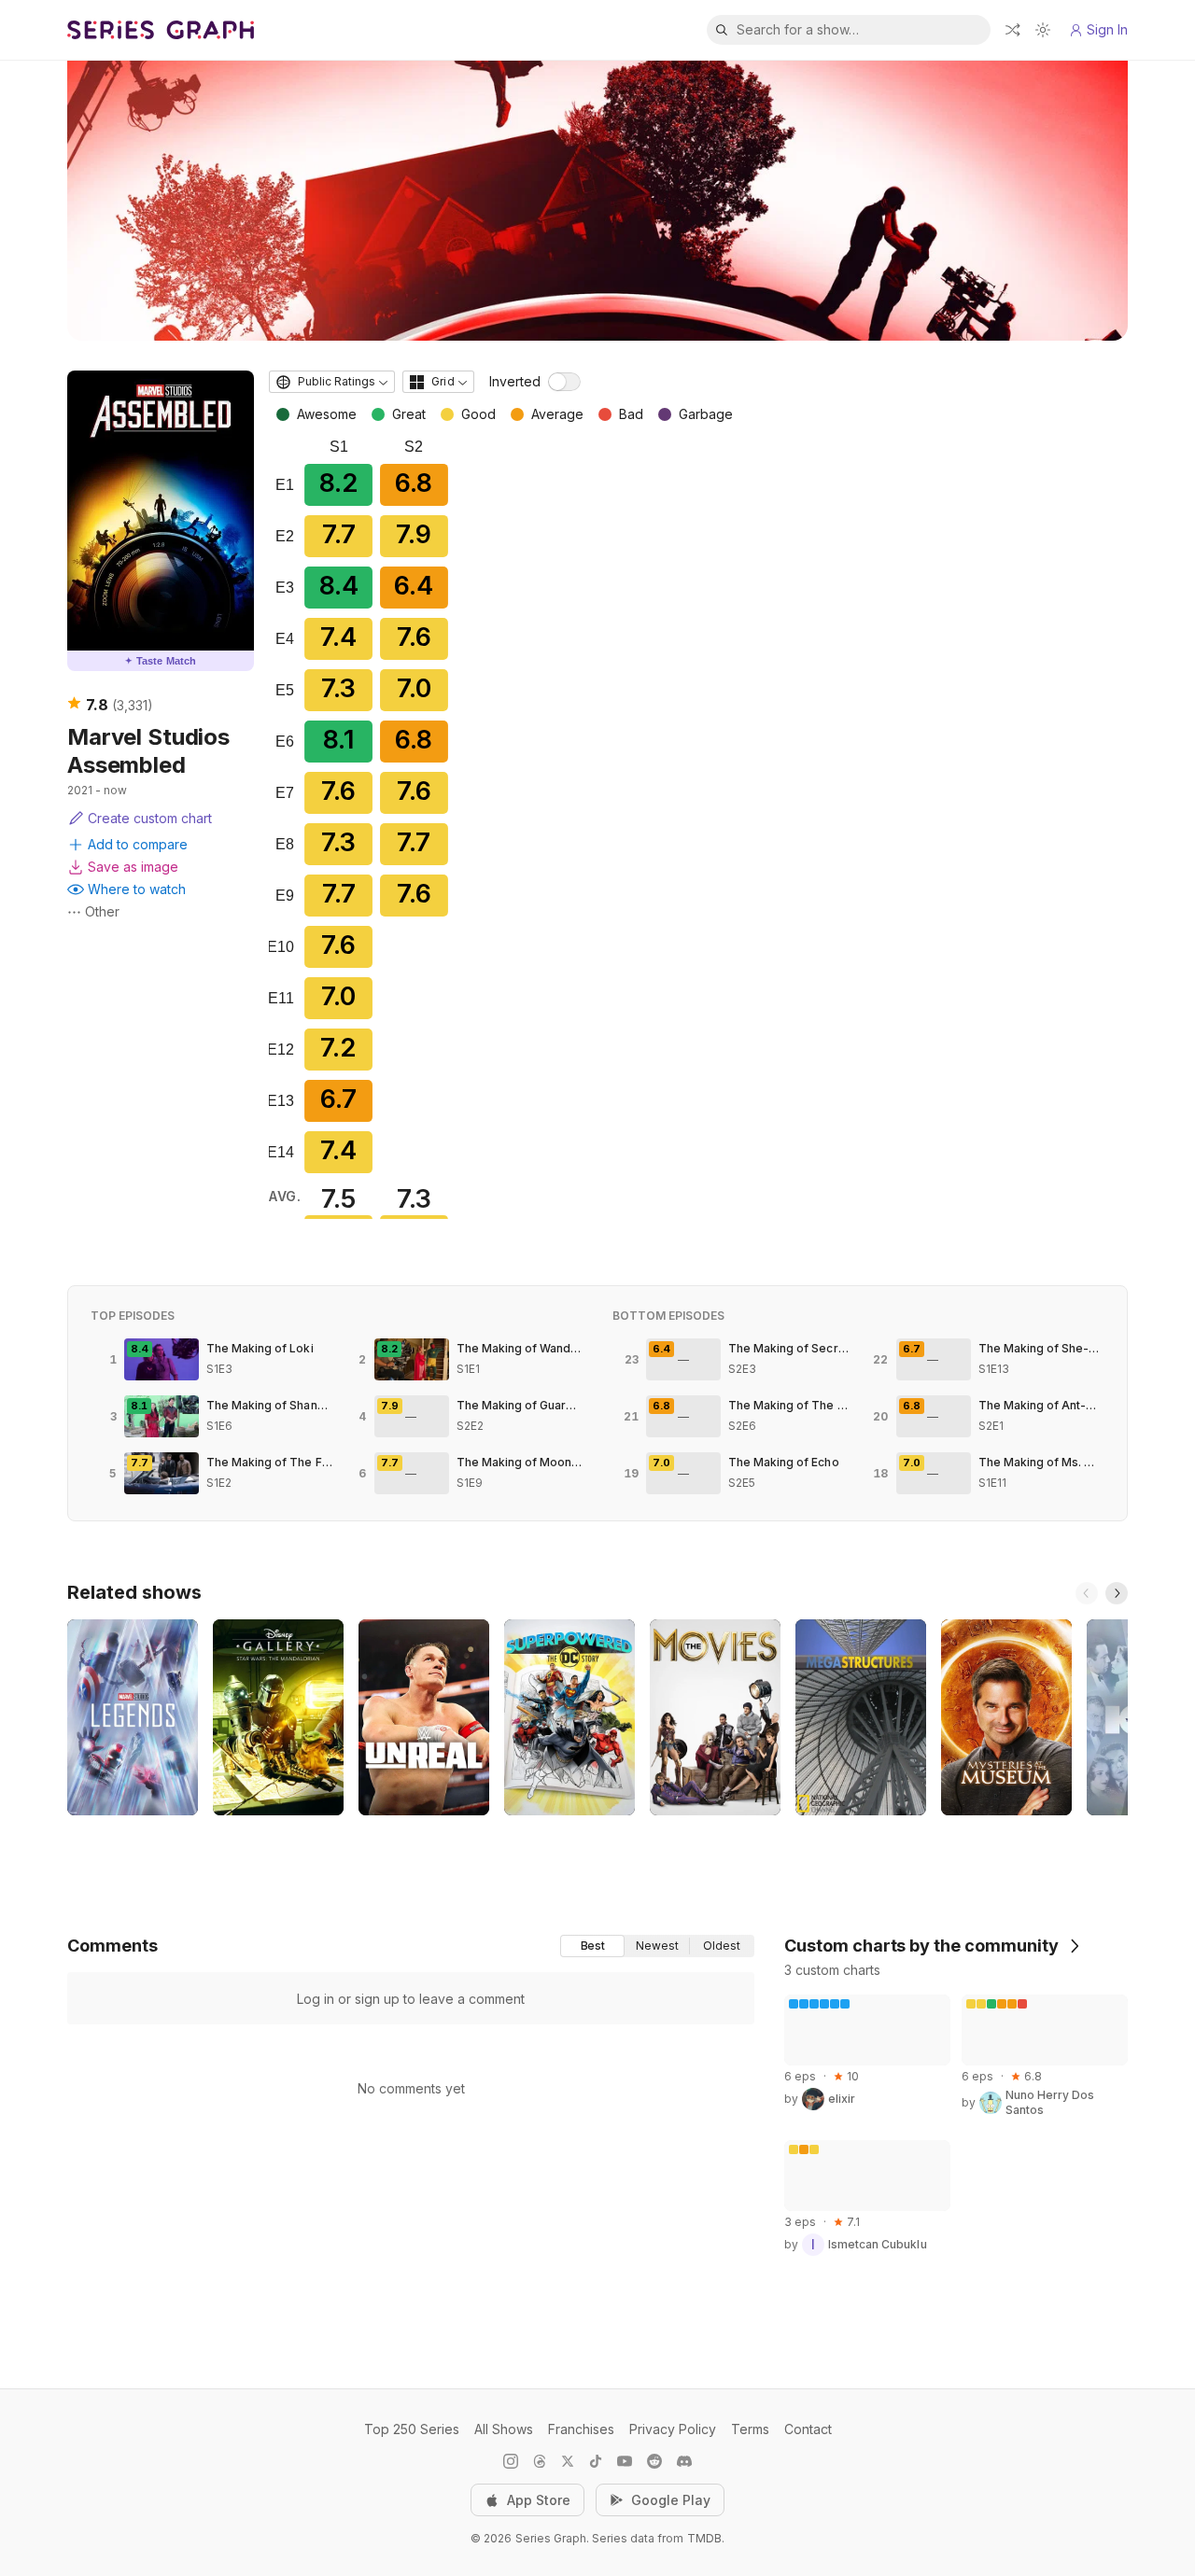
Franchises (581, 2429)
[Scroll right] (1117, 1593)
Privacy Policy (673, 2429)
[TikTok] (596, 2461)
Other (102, 911)
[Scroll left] (1087, 1593)
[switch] (564, 382)
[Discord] (684, 2461)
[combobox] (332, 382)
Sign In (1107, 29)
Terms (750, 2429)
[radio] (592, 1946)
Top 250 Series (412, 2429)
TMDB (704, 2538)
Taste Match (161, 661)
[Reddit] (654, 2461)
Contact (808, 2429)
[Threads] (540, 2461)
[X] (568, 2461)
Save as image (133, 867)
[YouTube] (625, 2461)
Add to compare (138, 844)
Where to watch (137, 889)
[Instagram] (511, 2461)
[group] (657, 1946)
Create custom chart (150, 818)
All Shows (504, 2429)
